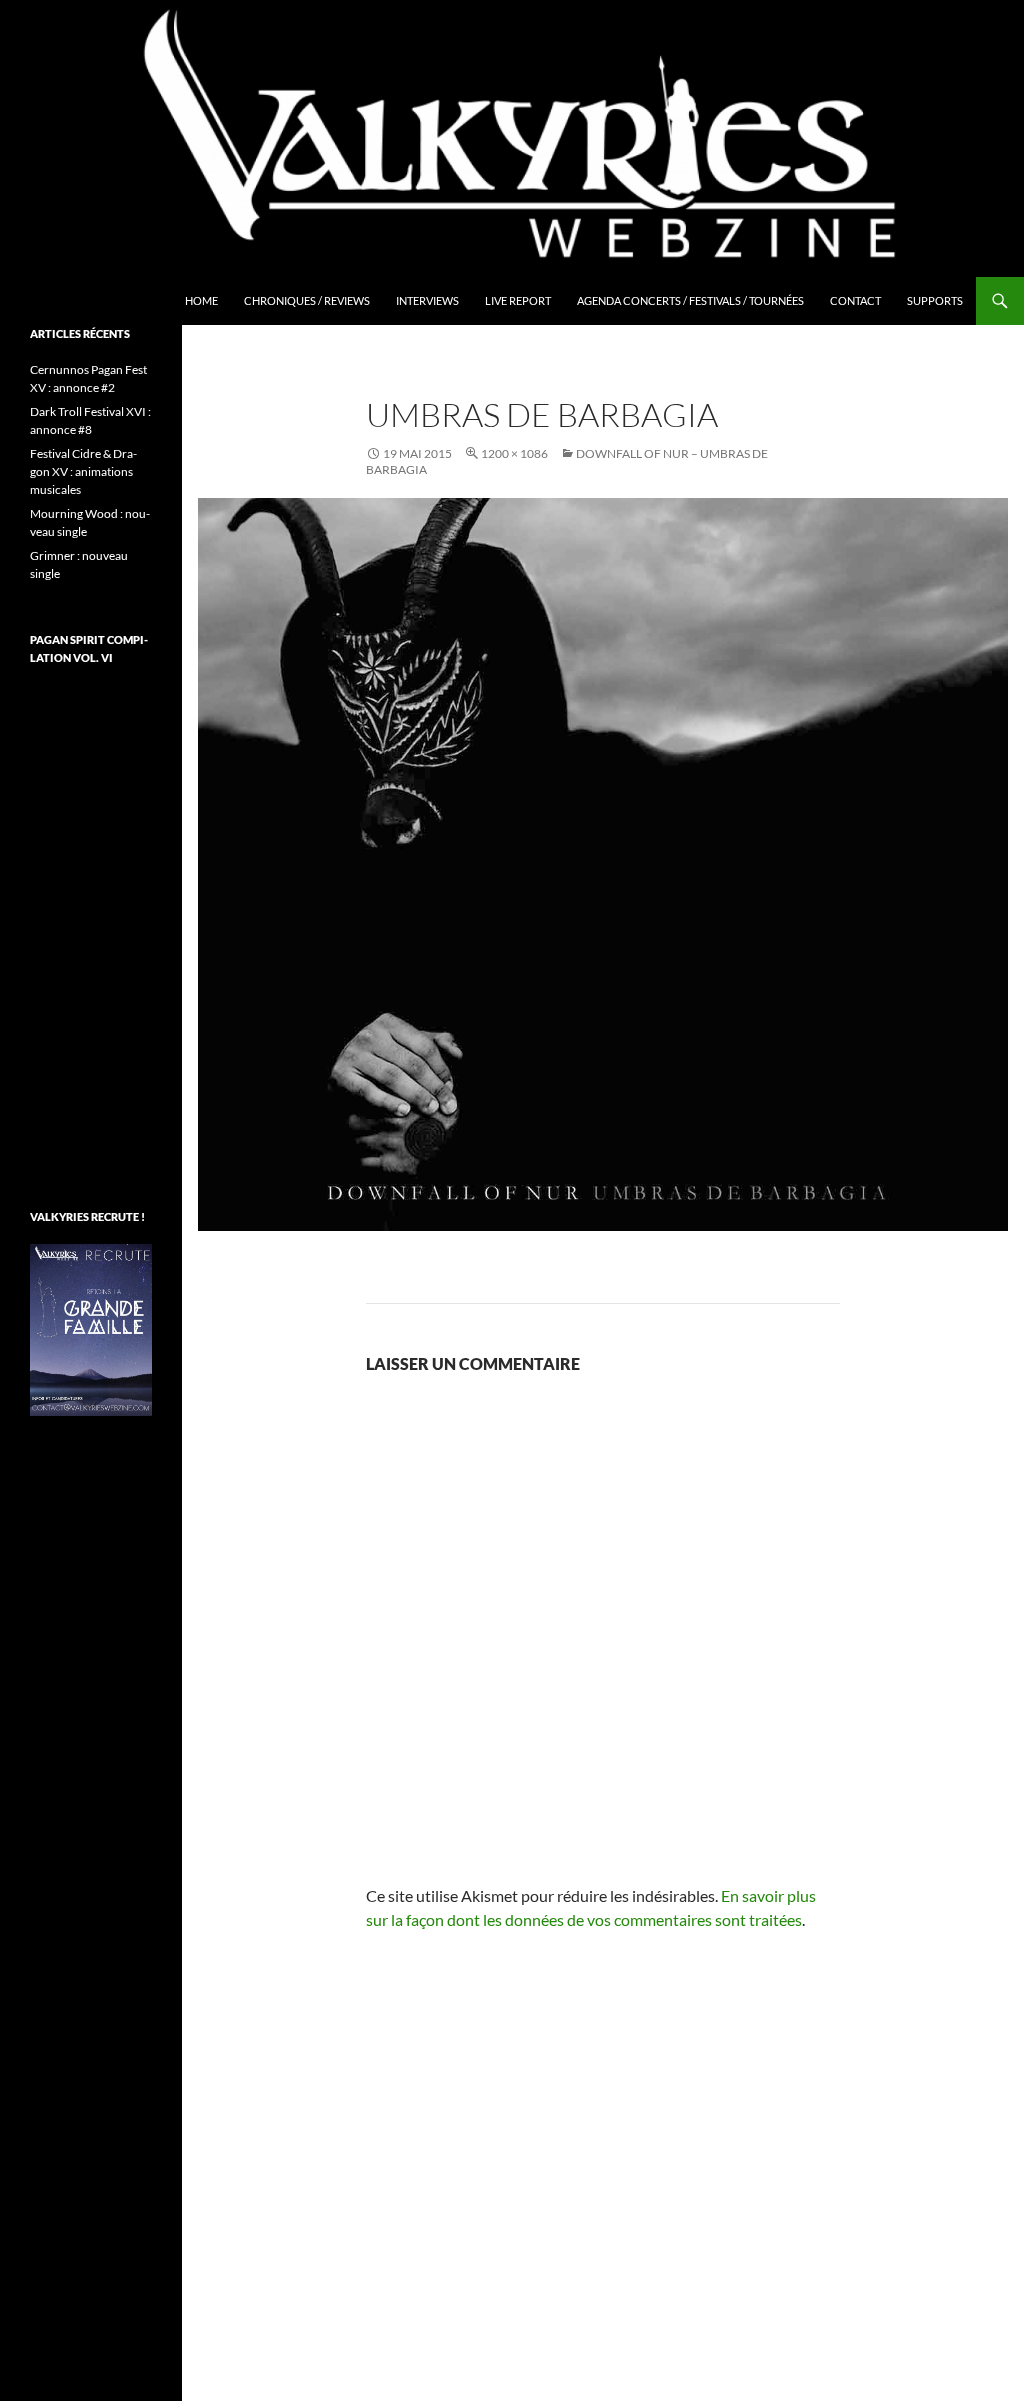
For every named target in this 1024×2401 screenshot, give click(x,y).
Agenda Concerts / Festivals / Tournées (690, 300)
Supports (935, 300)
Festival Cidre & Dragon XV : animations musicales (83, 471)
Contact (855, 300)
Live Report (518, 300)
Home (201, 300)
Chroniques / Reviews (307, 300)
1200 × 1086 (514, 453)
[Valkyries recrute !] (91, 1328)
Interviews (427, 300)
